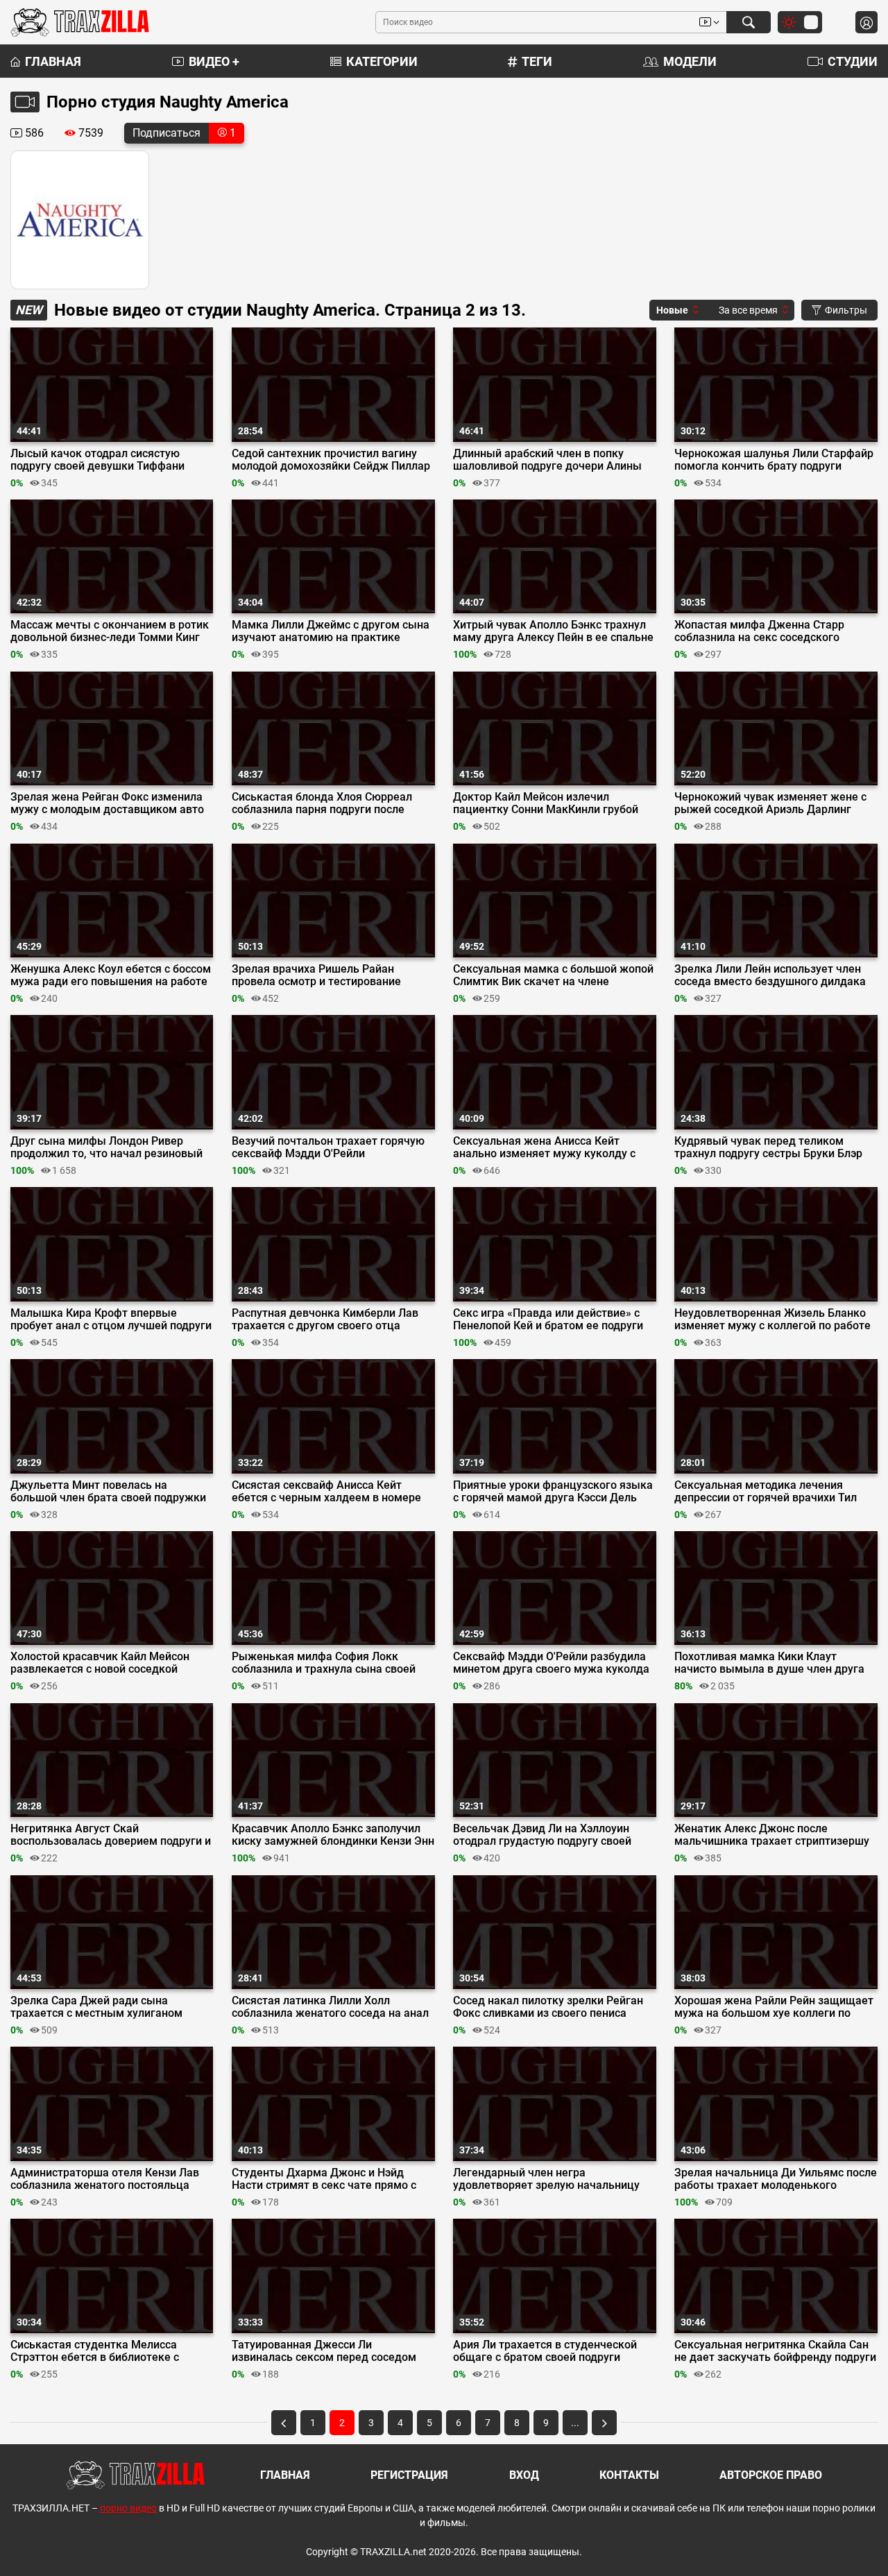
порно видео (128, 2508)
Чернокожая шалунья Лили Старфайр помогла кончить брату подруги (774, 460)
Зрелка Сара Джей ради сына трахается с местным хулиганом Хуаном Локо (96, 2007)
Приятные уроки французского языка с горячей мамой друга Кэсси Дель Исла (553, 1492)
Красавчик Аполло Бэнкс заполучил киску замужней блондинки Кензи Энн (333, 1835)
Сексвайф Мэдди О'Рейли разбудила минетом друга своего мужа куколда (551, 1663)
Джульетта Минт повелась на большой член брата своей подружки (108, 1492)
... (575, 2423)
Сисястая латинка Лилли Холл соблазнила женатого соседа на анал (330, 2007)
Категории (382, 61)
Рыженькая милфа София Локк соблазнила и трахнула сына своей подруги (324, 1663)
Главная (53, 61)
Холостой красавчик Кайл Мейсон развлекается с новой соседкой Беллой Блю (100, 1663)
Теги (537, 61)
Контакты (629, 2475)
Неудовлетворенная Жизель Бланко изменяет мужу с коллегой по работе (772, 1320)
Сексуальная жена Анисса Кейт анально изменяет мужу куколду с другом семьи (544, 1148)
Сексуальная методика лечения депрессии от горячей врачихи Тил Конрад (766, 1492)
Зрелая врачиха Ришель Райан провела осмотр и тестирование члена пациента (316, 975)
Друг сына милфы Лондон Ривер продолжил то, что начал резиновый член (106, 1148)
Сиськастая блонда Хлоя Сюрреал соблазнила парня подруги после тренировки (322, 803)
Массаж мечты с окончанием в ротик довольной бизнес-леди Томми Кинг (110, 631)
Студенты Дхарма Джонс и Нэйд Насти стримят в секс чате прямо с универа (324, 2179)
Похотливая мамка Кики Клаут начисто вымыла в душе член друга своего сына (769, 1663)
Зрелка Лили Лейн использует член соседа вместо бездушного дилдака (770, 975)
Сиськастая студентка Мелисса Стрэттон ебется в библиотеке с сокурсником (95, 2351)
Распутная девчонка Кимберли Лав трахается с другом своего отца (325, 1320)
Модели (690, 61)
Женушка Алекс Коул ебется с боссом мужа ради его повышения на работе (111, 975)
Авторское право (771, 2475)
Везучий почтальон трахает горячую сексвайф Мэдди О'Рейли (328, 1148)
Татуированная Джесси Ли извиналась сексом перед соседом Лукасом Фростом (324, 2351)
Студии (853, 61)
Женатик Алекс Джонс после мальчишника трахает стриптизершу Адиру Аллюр (772, 1835)
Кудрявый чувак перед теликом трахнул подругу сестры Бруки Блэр (768, 1148)
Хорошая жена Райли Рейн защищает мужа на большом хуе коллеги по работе (774, 2007)
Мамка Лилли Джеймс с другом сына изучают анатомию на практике (331, 631)
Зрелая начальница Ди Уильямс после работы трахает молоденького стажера (776, 2179)
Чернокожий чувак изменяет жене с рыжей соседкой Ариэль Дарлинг (770, 803)
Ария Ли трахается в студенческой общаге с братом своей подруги (545, 2351)
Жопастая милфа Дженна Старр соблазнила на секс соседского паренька (759, 631)
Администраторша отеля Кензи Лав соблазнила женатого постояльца (105, 2179)
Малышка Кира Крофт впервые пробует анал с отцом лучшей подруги (111, 1320)
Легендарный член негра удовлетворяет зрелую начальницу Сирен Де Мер (546, 2179)
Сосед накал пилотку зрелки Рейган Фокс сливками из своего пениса (548, 2007)
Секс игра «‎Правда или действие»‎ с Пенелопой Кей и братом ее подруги (548, 1320)
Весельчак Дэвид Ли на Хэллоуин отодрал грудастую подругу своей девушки (542, 1835)
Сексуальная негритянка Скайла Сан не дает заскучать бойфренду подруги (775, 2351)
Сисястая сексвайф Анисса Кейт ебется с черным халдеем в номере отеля (326, 1492)
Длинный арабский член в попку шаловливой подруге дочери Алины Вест (547, 460)
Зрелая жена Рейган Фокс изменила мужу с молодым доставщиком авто (107, 803)
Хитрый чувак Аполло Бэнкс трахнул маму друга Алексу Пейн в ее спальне (553, 631)
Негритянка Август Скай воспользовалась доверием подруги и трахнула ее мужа (111, 1835)
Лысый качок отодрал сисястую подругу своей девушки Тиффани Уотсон (97, 460)
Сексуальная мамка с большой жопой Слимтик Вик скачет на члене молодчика (553, 975)
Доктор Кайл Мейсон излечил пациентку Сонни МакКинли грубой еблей (546, 803)
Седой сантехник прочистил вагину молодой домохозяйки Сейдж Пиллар (331, 460)
